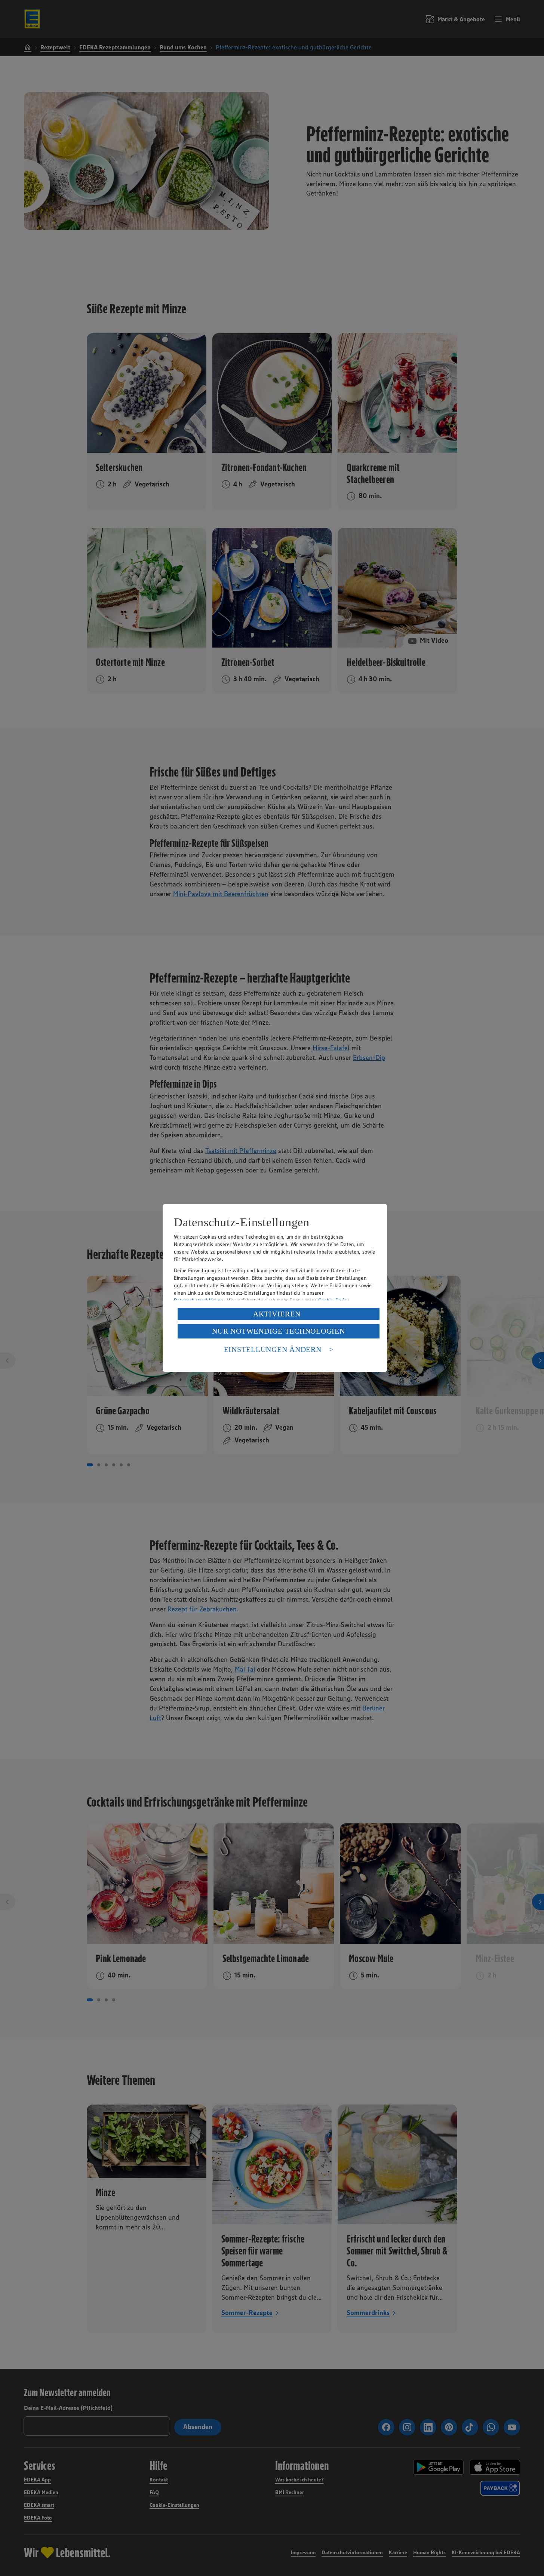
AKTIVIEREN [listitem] (277, 1314)
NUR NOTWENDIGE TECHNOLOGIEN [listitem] (278, 1331)
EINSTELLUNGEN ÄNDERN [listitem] (273, 1349)
